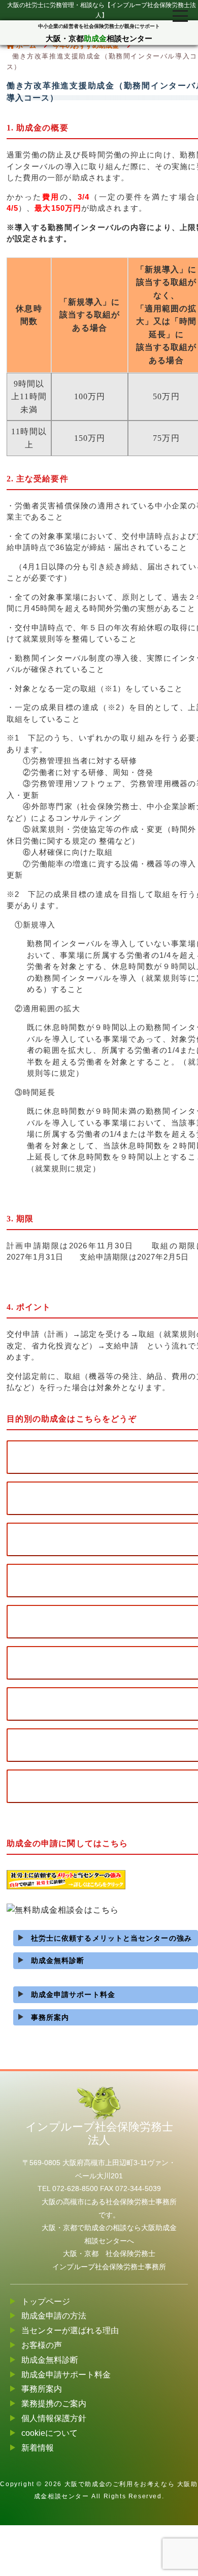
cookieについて (49, 2433)
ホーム (25, 45)
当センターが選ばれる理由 (70, 2330)
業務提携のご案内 (54, 2404)
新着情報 (38, 2448)
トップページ (46, 2301)
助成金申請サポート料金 (73, 1994)
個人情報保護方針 (54, 2418)
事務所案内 (50, 2017)
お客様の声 (42, 2345)
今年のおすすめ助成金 (86, 45)
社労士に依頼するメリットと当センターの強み (111, 1938)
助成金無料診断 (58, 1960)
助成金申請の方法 (54, 2316)
